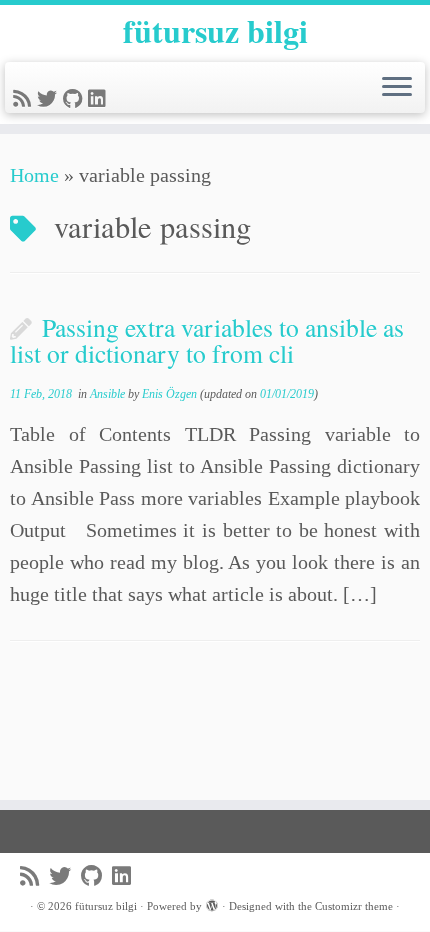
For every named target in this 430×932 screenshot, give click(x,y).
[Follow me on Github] (75, 99)
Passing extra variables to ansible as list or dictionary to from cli (207, 340)
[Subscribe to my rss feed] (25, 99)
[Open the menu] (397, 88)
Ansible (109, 394)
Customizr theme (354, 906)
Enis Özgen (169, 394)
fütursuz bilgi (215, 31)
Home (34, 175)
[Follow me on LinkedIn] (100, 99)
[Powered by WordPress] (212, 903)
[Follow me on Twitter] (50, 99)
